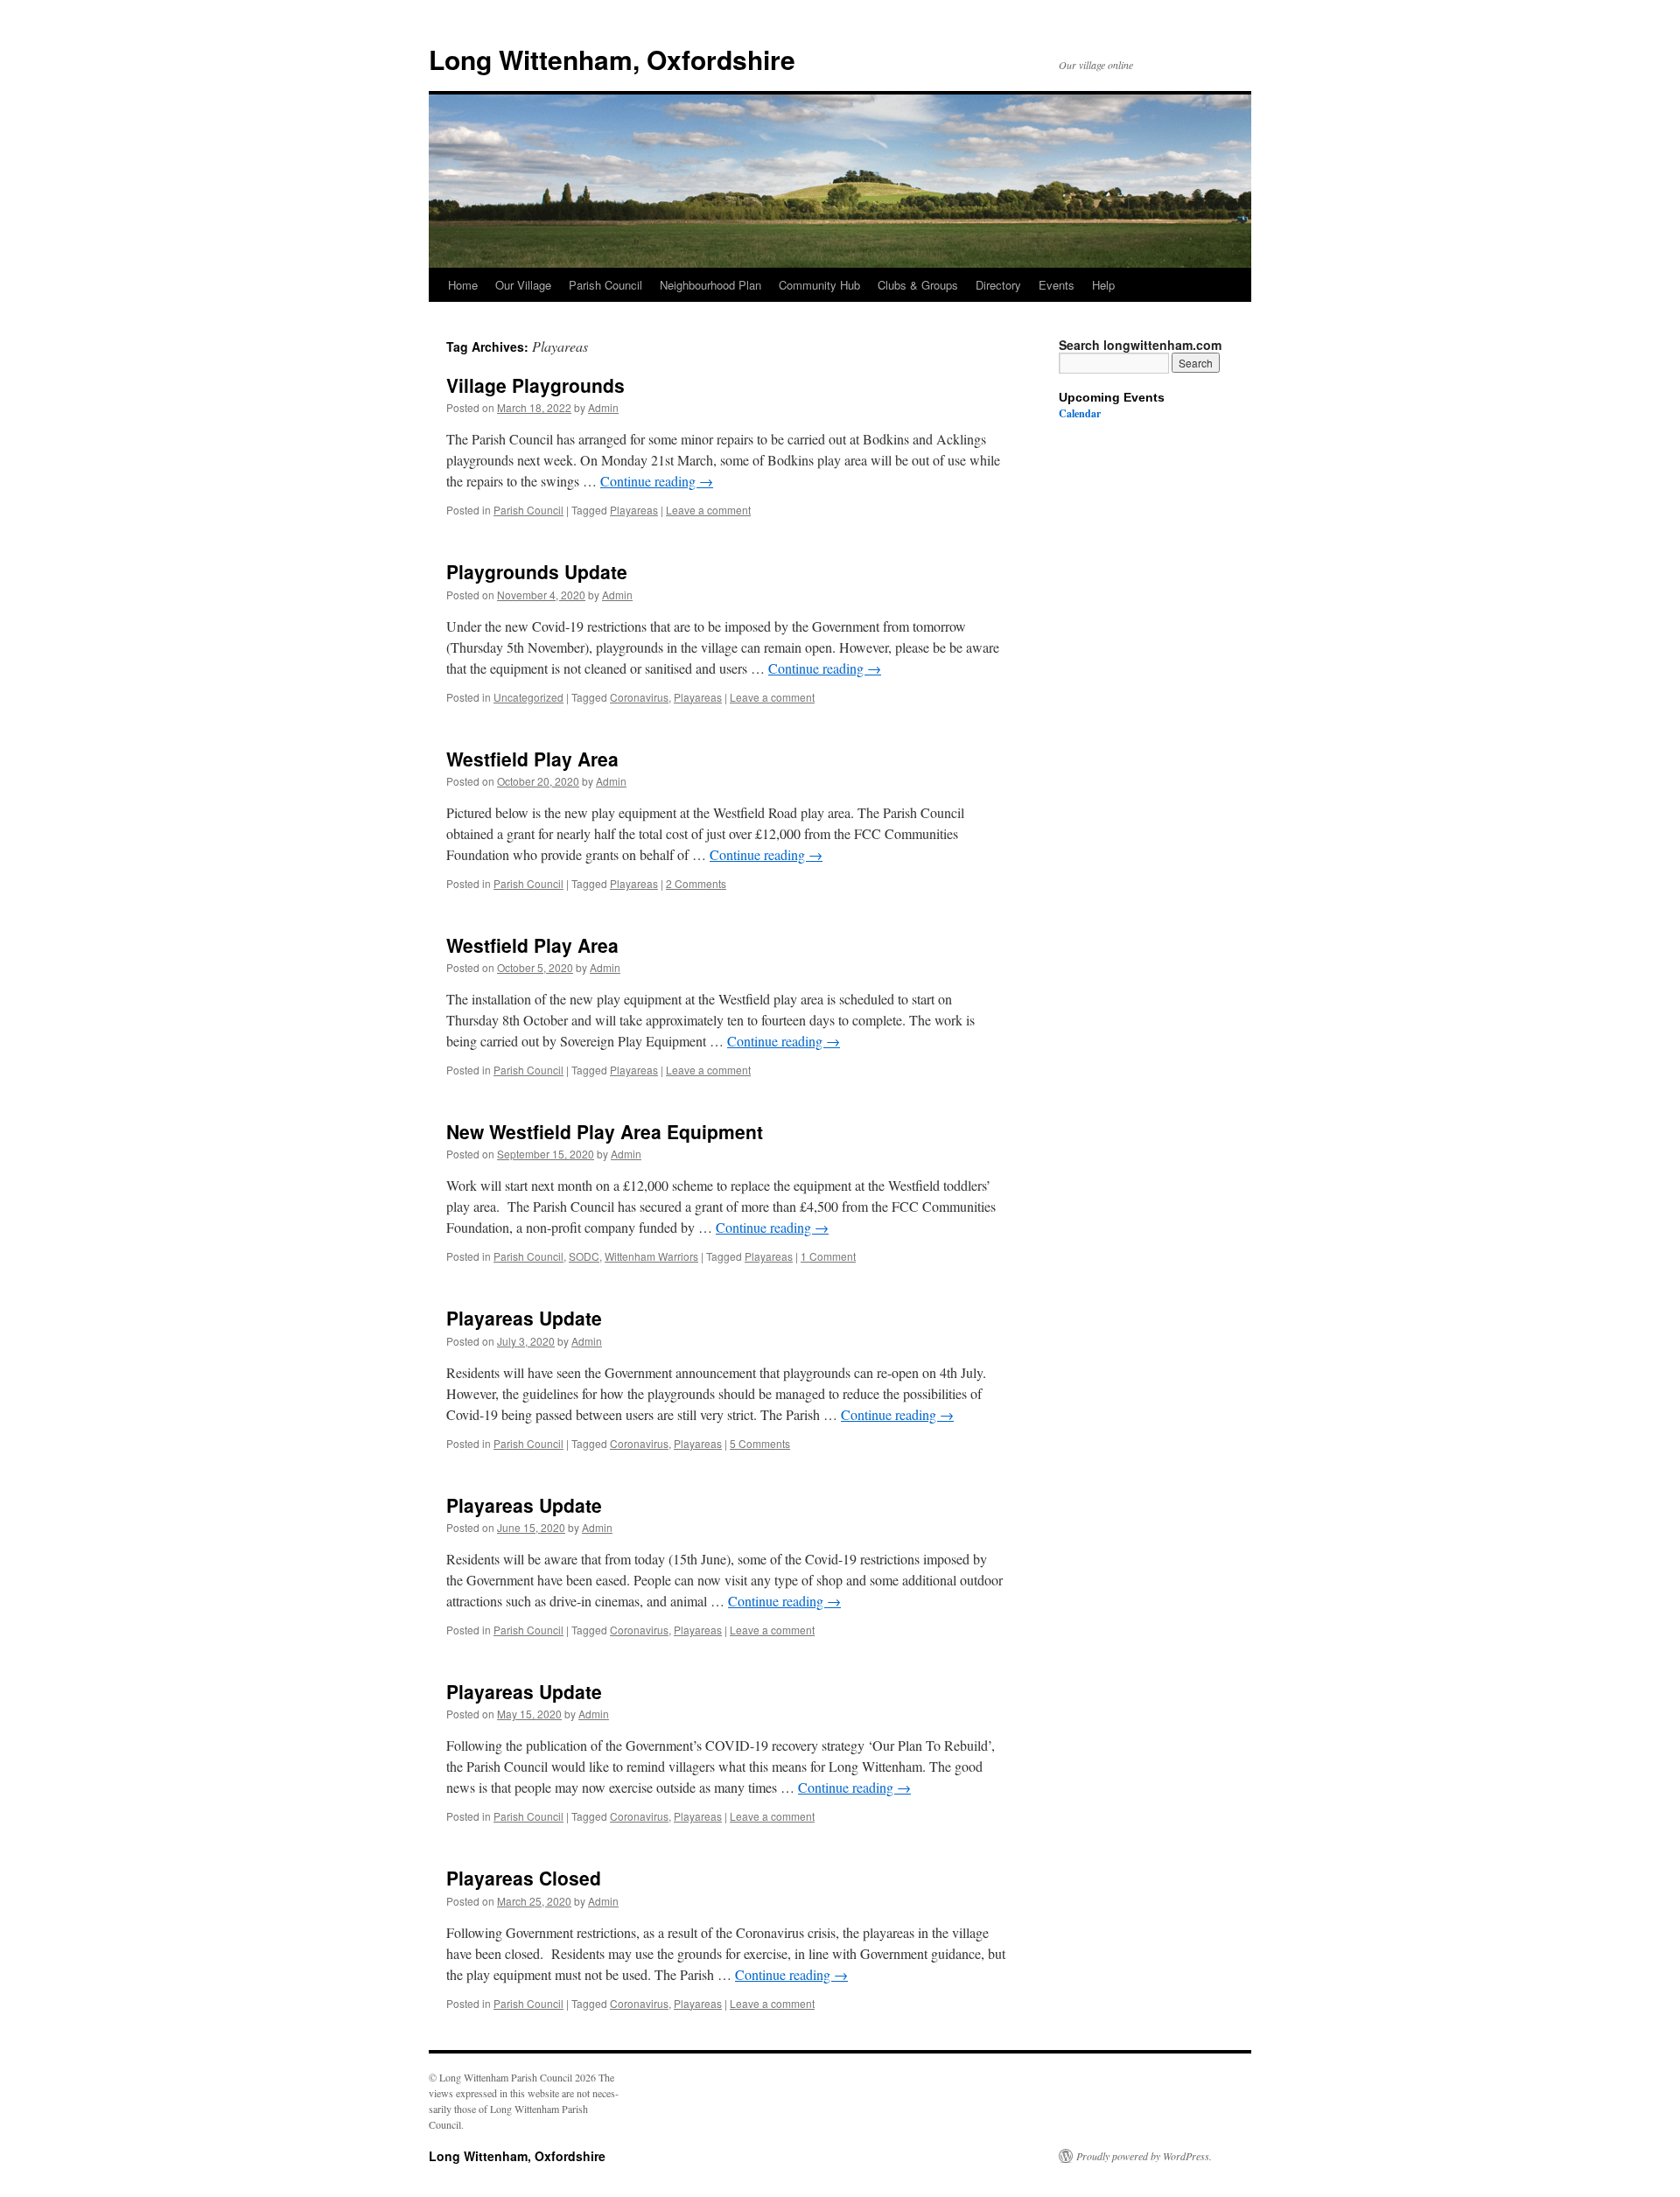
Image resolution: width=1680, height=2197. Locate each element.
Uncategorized (528, 697)
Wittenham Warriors (651, 1256)
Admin (603, 407)
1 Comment (828, 1256)
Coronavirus (639, 697)
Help (1103, 285)
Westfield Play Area (532, 759)
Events (1057, 285)
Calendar (1080, 413)
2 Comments (696, 883)
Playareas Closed (524, 1878)
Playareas (634, 510)
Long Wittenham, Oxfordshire (612, 59)
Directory (998, 285)
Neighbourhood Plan (710, 285)
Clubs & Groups (918, 285)
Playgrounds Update (537, 571)
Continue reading (657, 481)
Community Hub (819, 285)
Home (463, 285)
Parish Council (605, 285)
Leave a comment (708, 510)
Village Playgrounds (535, 385)
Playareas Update (524, 1318)
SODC (584, 1256)
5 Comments (760, 1443)
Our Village (523, 285)
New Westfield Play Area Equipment (605, 1131)
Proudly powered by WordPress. (1144, 2156)
